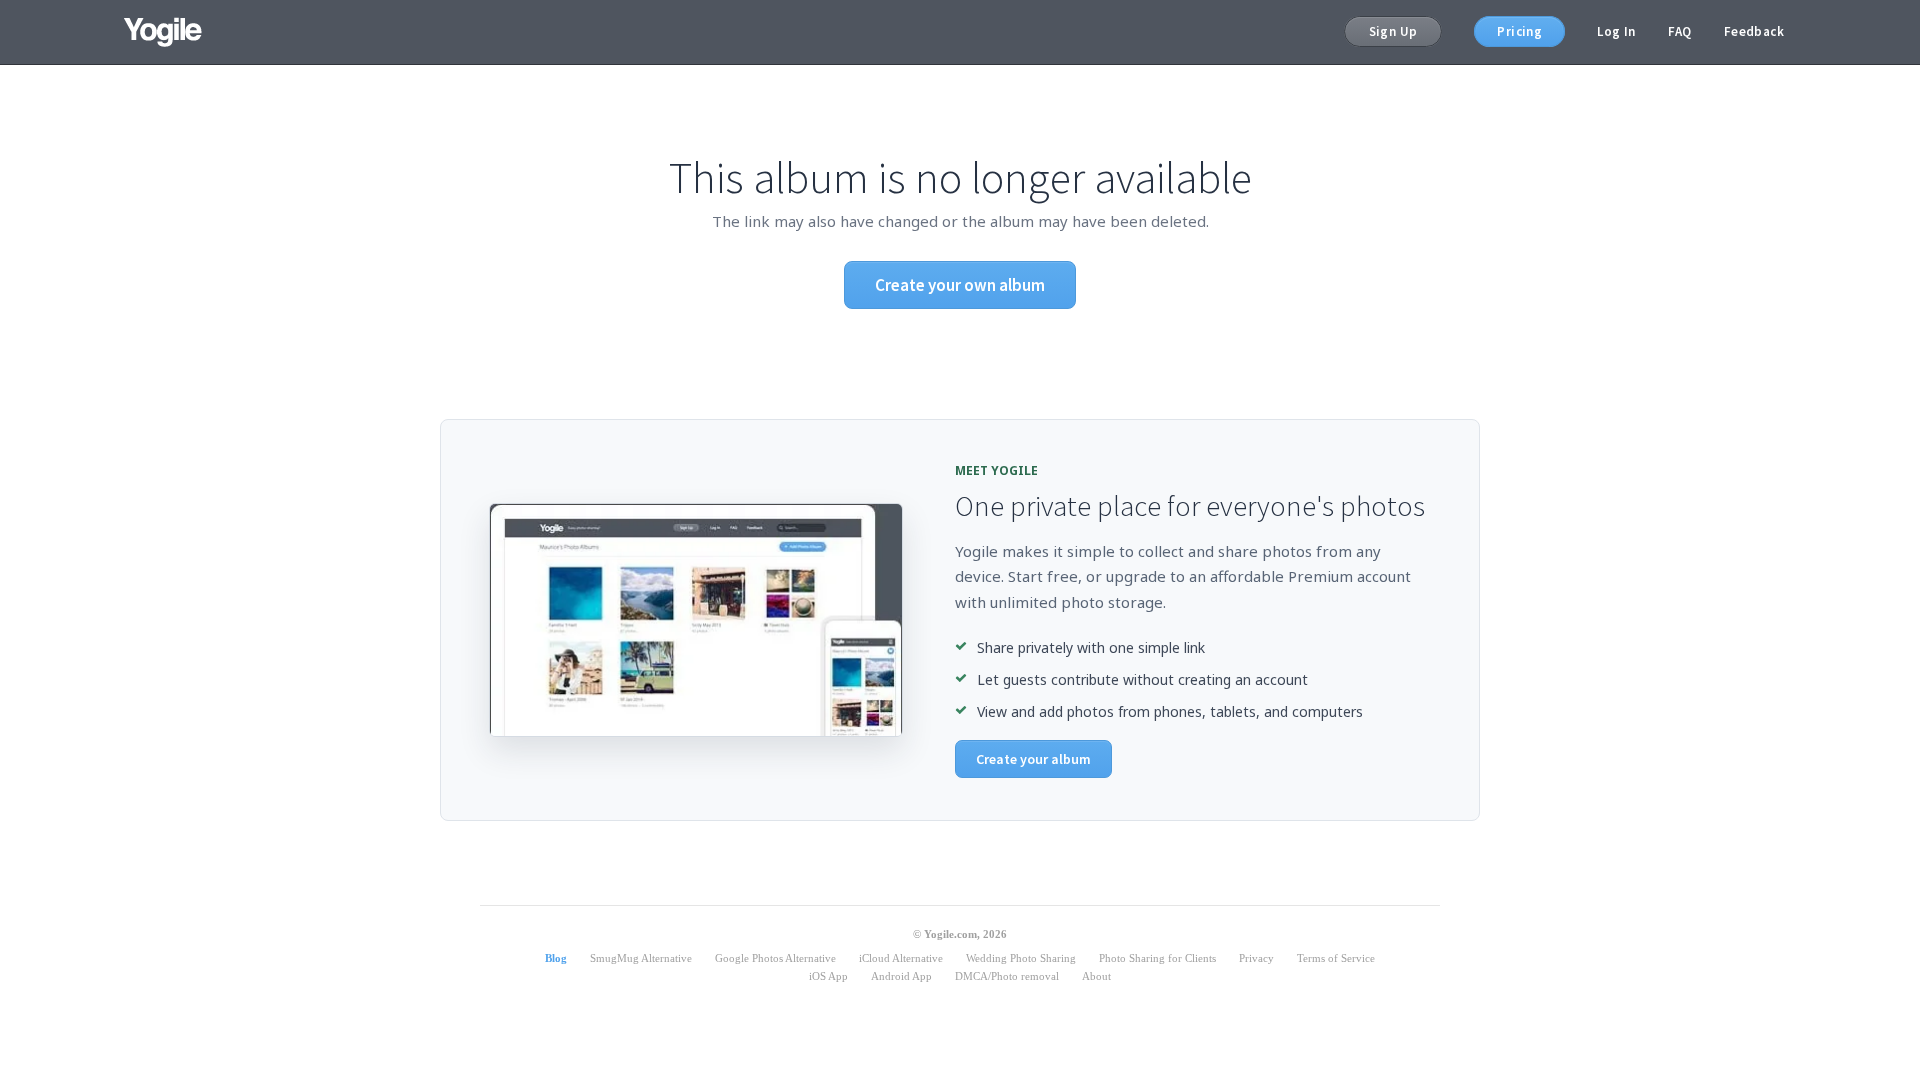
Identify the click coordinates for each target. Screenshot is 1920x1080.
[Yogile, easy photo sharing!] (163, 32)
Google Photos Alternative (775, 958)
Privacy (1256, 958)
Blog (556, 958)
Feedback (1754, 31)
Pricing (1519, 31)
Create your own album (960, 285)
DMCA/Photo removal (1007, 976)
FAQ (1680, 31)
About (1096, 976)
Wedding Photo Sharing (1021, 958)
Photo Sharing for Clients (1157, 958)
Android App (901, 976)
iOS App (828, 976)
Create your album (1033, 759)
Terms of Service (1336, 958)
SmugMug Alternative (641, 958)
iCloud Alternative (901, 958)
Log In (1616, 31)
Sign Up (1393, 31)
